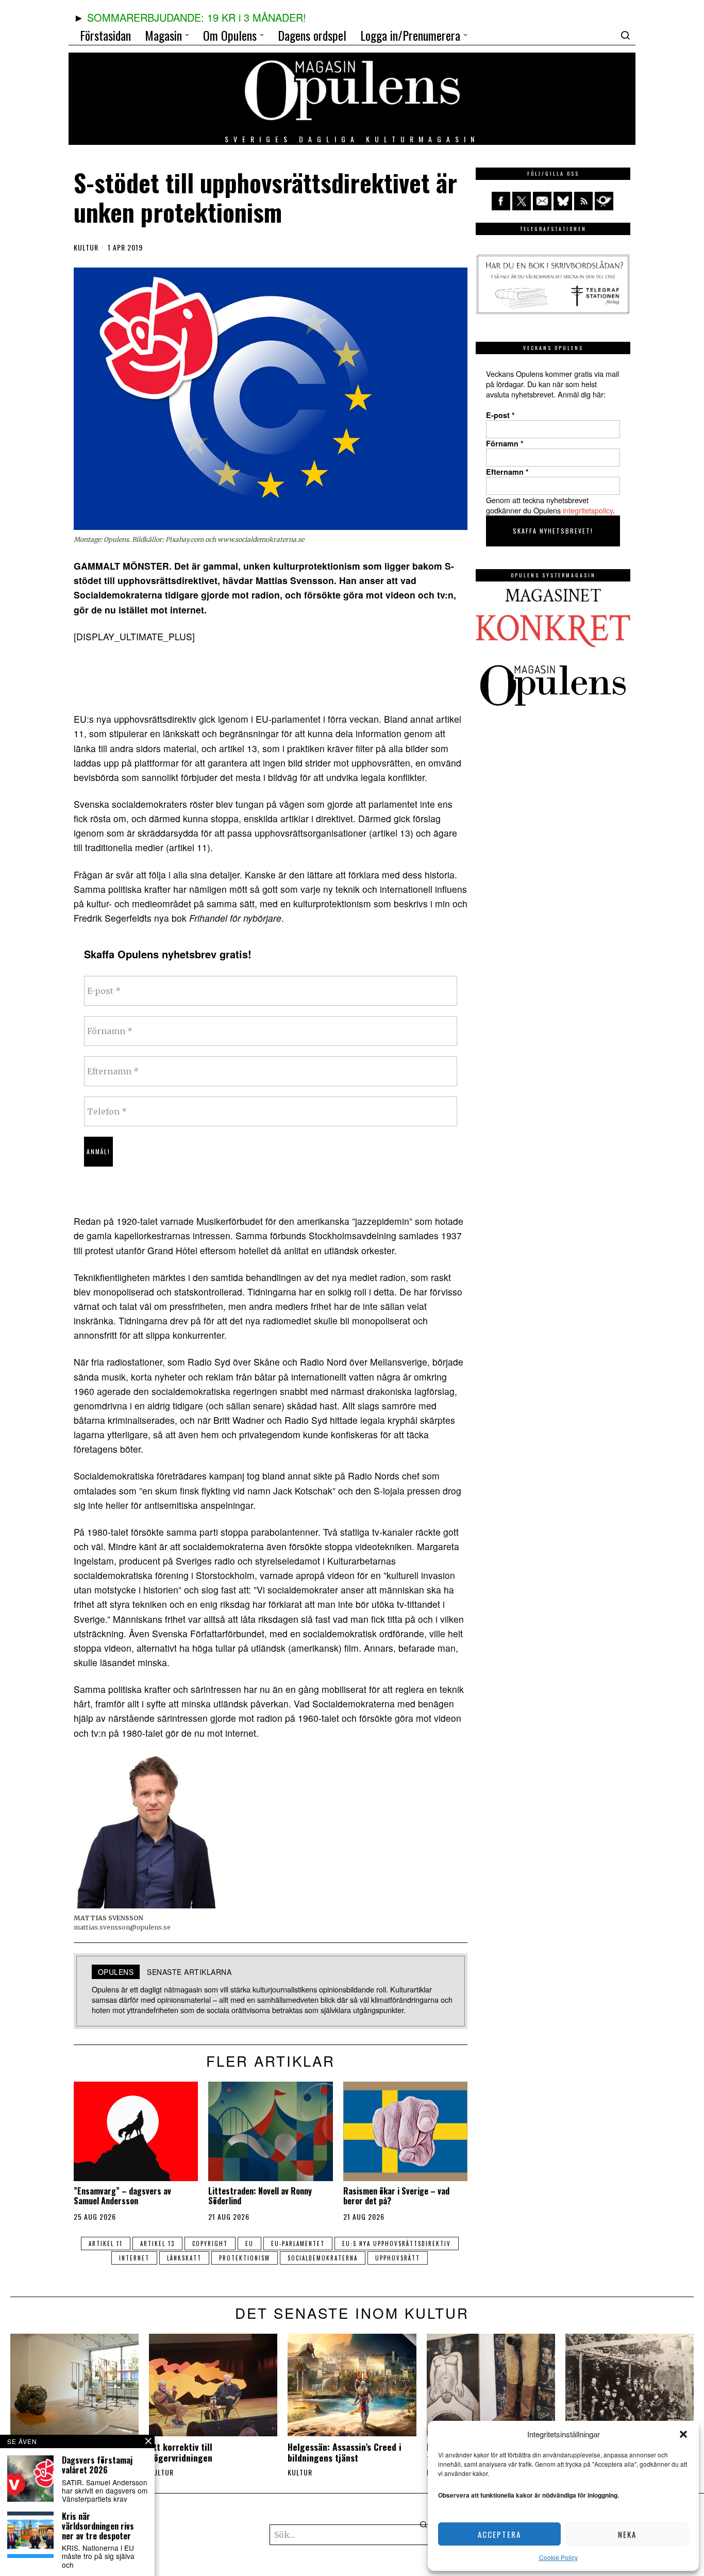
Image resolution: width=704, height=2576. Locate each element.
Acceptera (499, 2534)
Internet (134, 2258)
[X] (522, 201)
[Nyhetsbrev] (604, 201)
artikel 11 (106, 2243)
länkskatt (184, 2258)
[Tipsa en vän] (542, 201)
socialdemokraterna (323, 2258)
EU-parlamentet (298, 2243)
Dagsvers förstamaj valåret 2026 (97, 2465)
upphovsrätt (398, 2258)
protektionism (245, 2258)
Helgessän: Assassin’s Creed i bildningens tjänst (345, 2452)
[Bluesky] (563, 201)
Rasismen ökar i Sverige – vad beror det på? (396, 2196)
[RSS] (583, 201)
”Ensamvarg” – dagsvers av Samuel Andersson (122, 2196)
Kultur (86, 247)
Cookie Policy (558, 2557)
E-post (500, 415)
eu (249, 2243)
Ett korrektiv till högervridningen (181, 2452)
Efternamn (507, 472)
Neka (627, 2534)
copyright (210, 2243)
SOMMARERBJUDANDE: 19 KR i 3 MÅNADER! (197, 17)
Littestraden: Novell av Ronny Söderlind (260, 2196)
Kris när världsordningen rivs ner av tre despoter (98, 2527)
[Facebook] (501, 201)
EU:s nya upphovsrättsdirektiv (397, 2243)
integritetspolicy (588, 510)
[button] (683, 2434)
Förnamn (505, 443)
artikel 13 (157, 2243)
